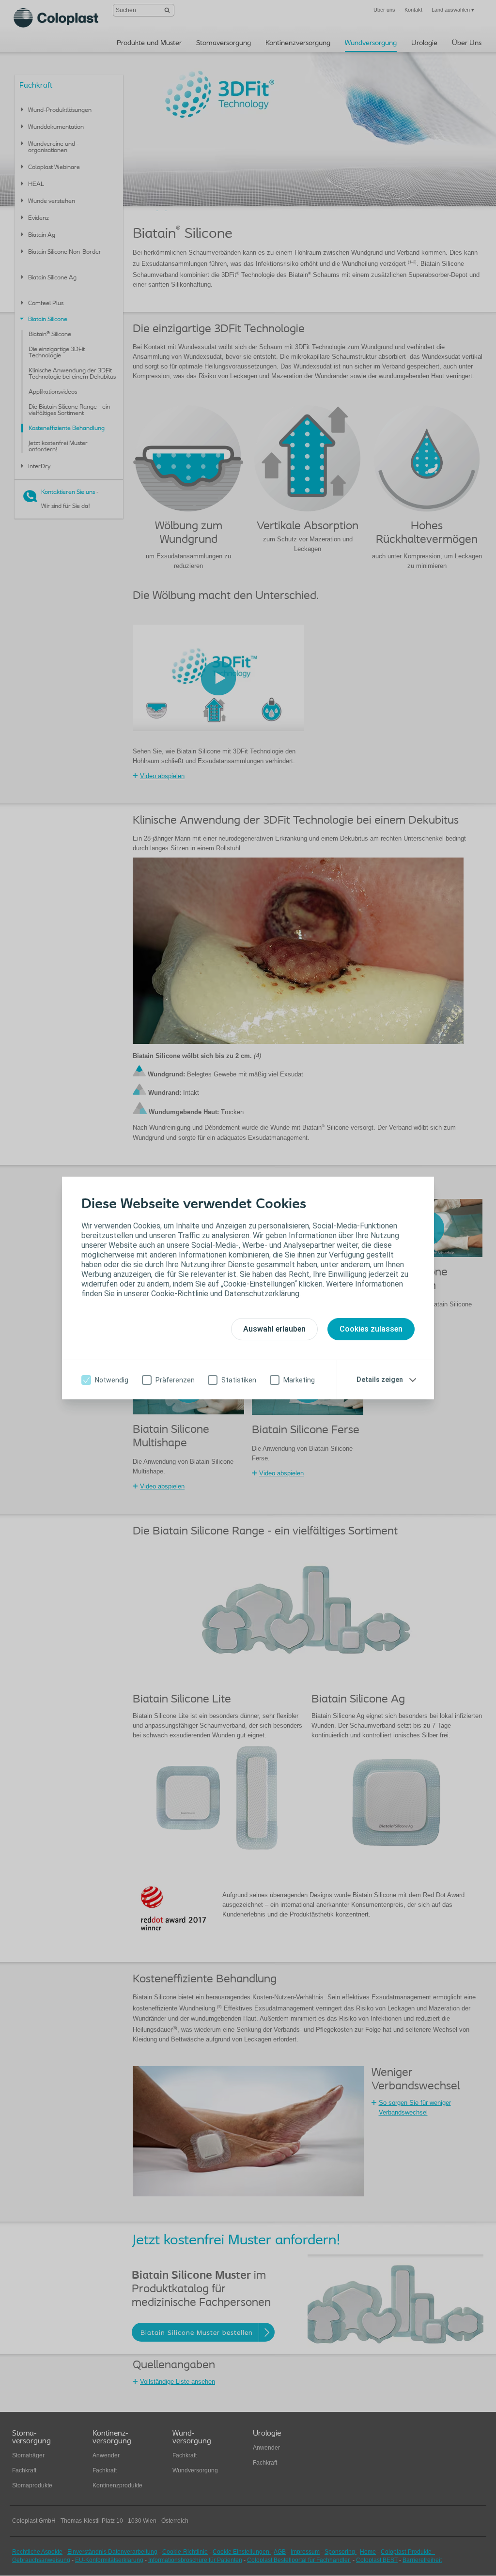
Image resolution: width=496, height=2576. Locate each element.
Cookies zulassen (371, 1329)
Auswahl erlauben (274, 1329)
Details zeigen (380, 1380)
